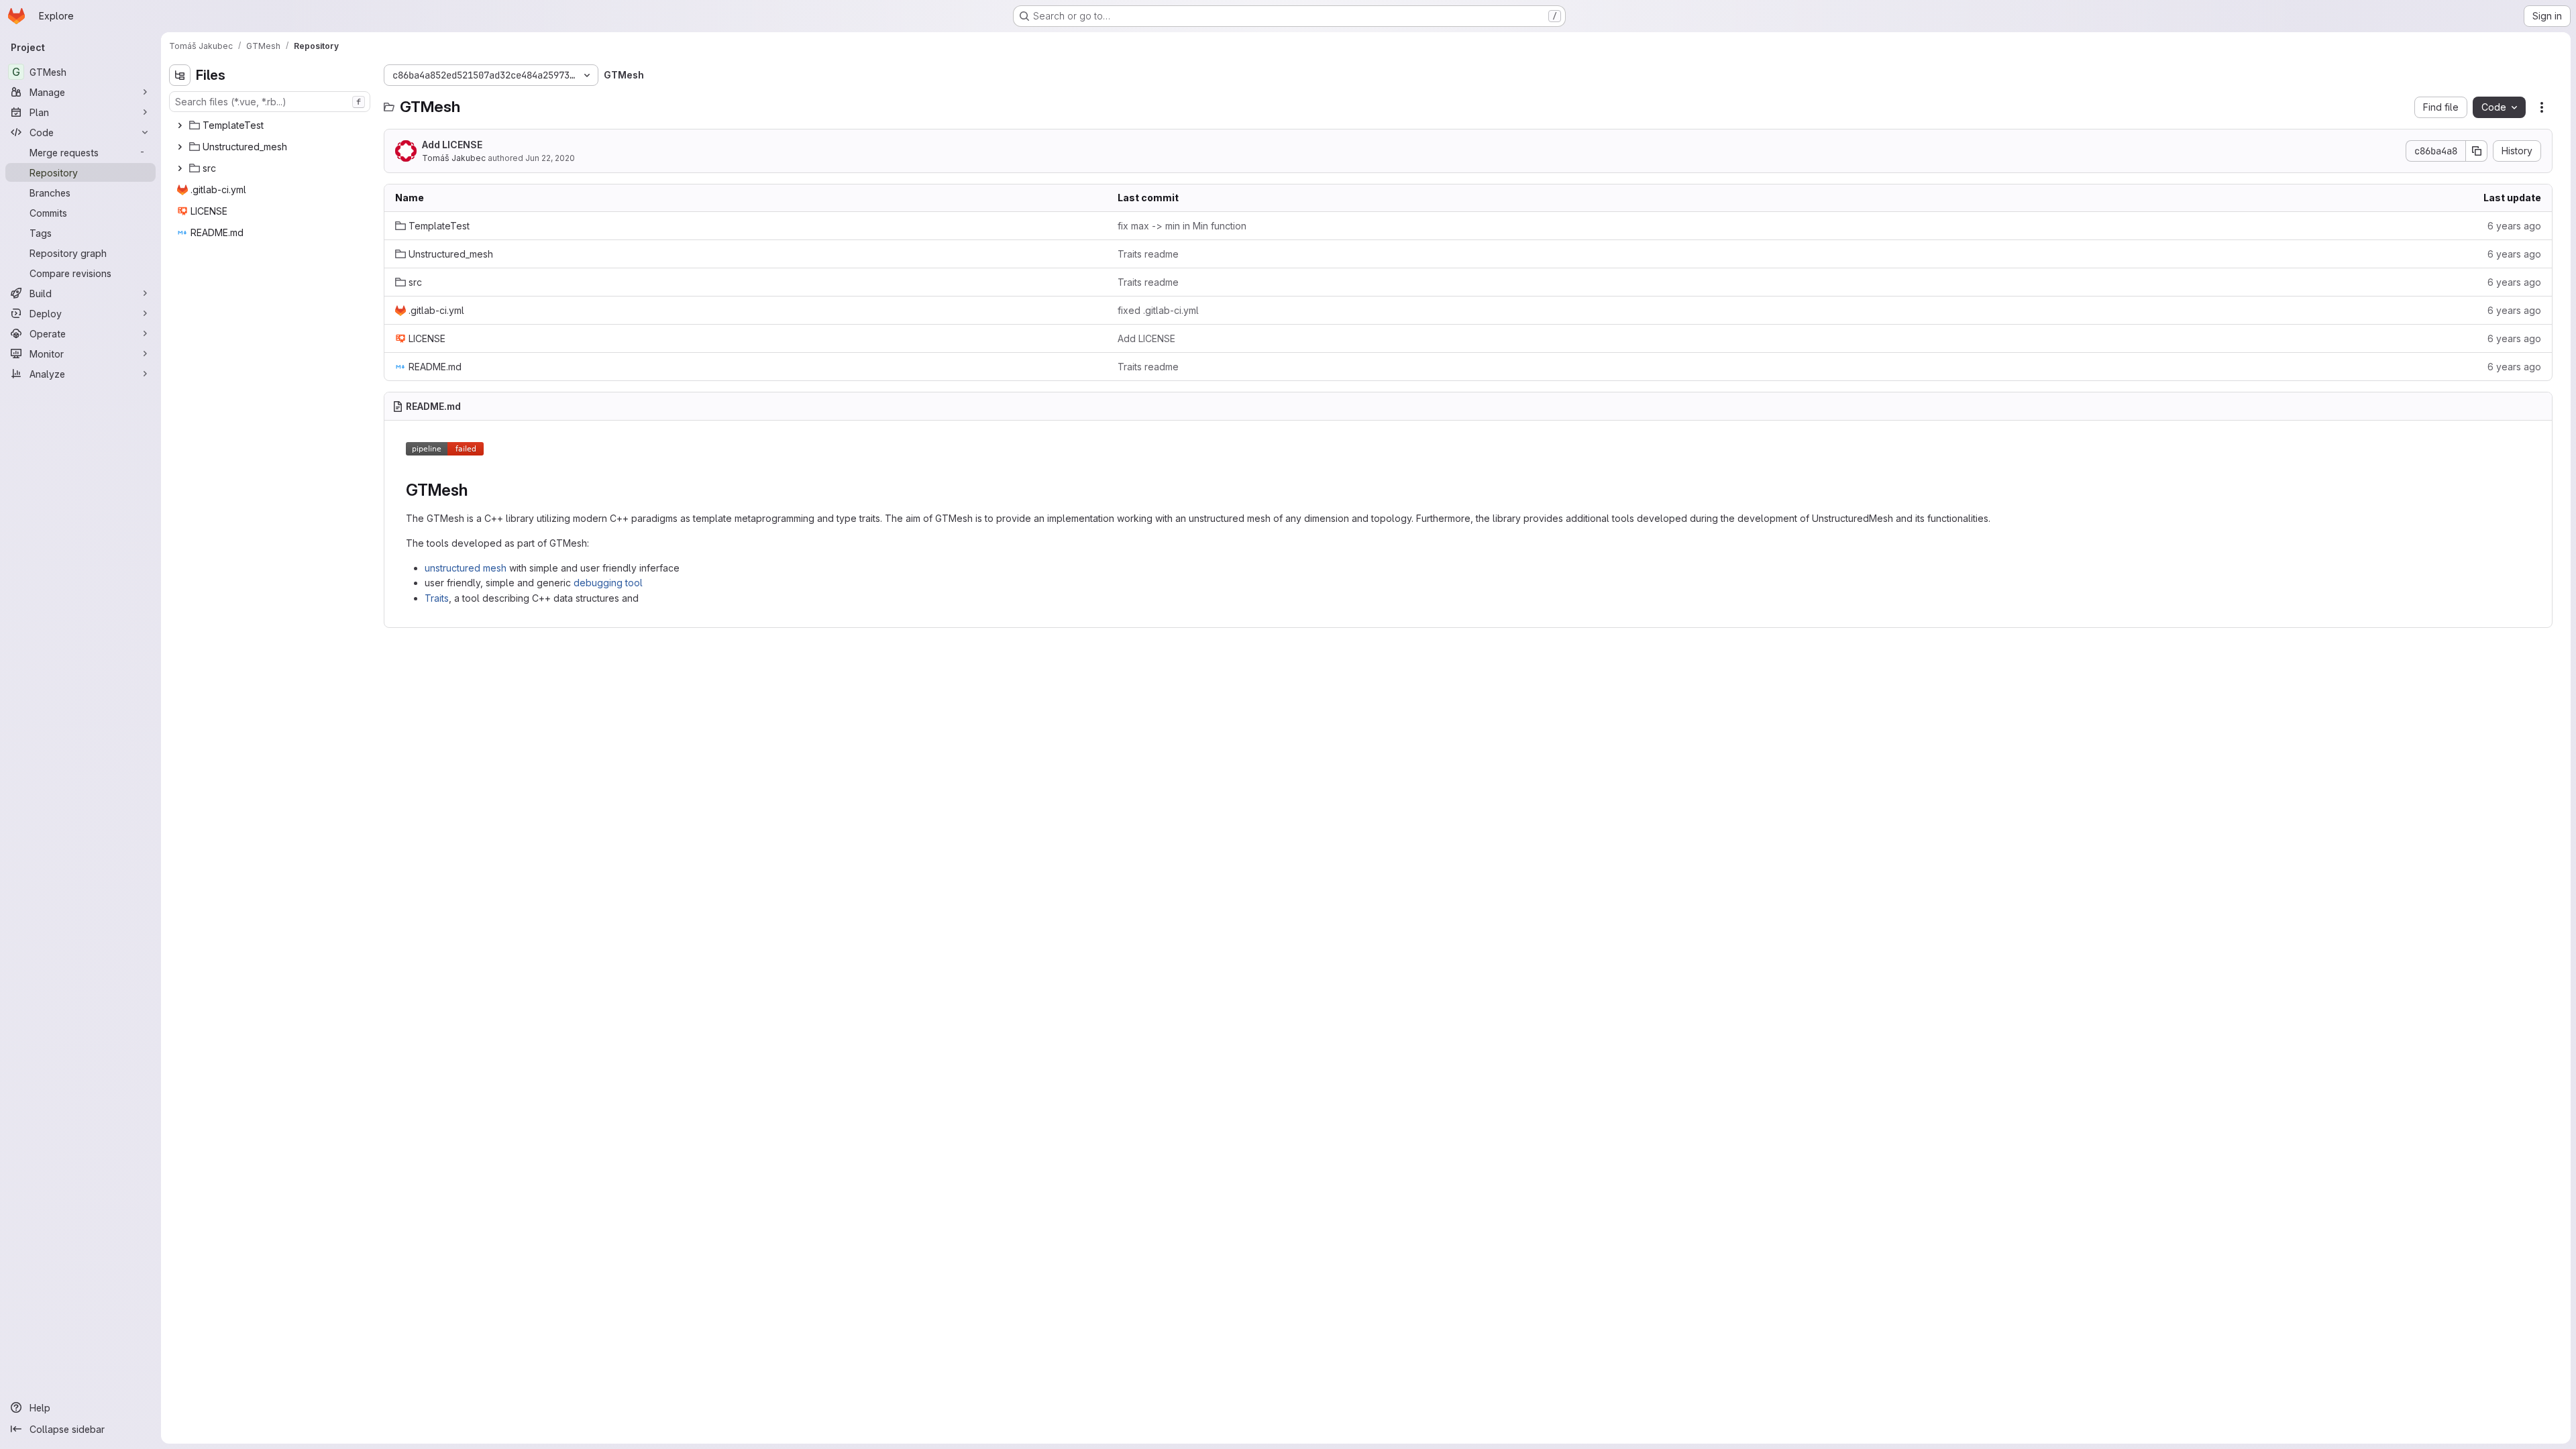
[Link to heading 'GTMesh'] (476, 490)
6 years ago (2514, 226)
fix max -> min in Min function (1182, 226)
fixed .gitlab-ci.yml (1158, 310)
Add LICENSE (452, 145)
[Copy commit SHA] (2477, 151)
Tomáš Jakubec (454, 158)
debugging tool (608, 583)
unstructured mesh (466, 568)
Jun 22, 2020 (550, 158)
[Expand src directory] (180, 168)
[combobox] (270, 102)
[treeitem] (271, 125)
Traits (437, 598)
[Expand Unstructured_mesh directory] (180, 147)
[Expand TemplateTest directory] (180, 125)
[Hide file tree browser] (180, 75)
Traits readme (1148, 254)
